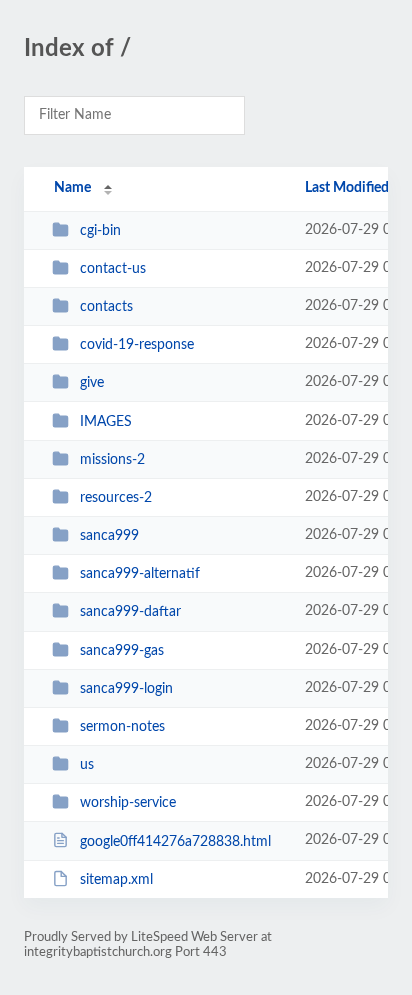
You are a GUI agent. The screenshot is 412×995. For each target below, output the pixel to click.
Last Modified (347, 188)
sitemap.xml (116, 880)
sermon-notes (122, 727)
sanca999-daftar (130, 612)
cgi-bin (100, 231)
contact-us (113, 269)
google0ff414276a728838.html (175, 841)
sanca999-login (126, 689)
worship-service (128, 803)
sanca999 (109, 536)
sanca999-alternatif (140, 574)
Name (72, 188)
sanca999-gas (122, 651)
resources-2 (116, 498)
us (87, 765)
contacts (106, 307)
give (92, 383)
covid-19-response (137, 345)
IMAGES (106, 422)
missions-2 (112, 460)
